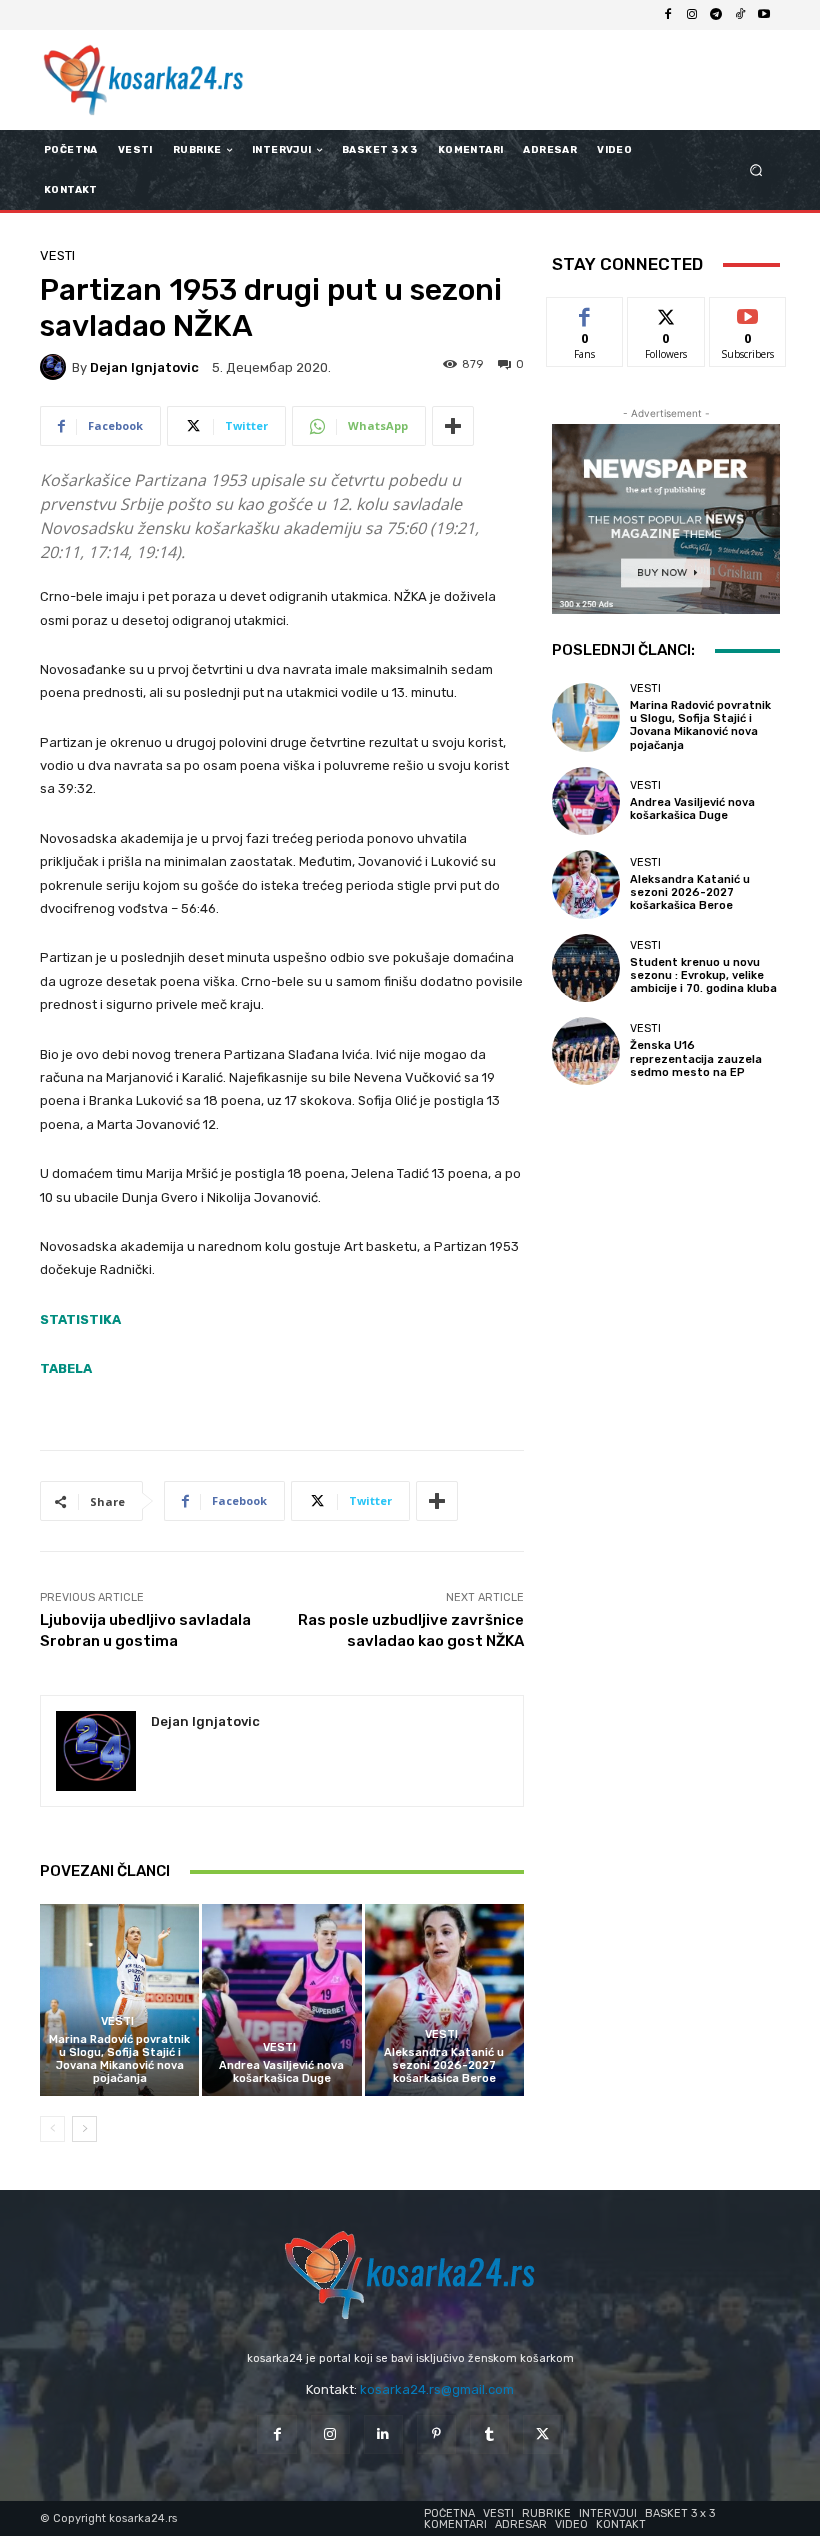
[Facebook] (668, 15)
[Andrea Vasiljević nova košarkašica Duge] (281, 1999)
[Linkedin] (383, 2434)
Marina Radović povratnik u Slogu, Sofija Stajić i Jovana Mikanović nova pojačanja (119, 2059)
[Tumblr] (489, 2434)
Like (585, 312)
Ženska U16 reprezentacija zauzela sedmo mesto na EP (696, 1058)
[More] (453, 426)
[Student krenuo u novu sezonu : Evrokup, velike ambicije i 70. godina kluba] (586, 968)
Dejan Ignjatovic (144, 367)
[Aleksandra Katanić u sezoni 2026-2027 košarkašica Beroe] (444, 1999)
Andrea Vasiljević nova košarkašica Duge (281, 2072)
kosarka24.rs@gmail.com (437, 2389)
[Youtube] (764, 15)
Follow (666, 312)
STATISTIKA (80, 1319)
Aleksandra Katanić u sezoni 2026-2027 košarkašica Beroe (444, 2065)
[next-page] (84, 2129)
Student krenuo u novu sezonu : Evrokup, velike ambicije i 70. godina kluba (703, 975)
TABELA (66, 1368)
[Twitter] (542, 2434)
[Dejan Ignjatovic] (56, 367)
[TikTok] (740, 15)
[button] (756, 170)
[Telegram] (716, 15)
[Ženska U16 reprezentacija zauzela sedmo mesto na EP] (586, 1051)
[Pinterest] (436, 2434)
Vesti (57, 255)
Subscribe (748, 312)
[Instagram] (692, 15)
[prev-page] (52, 2129)
